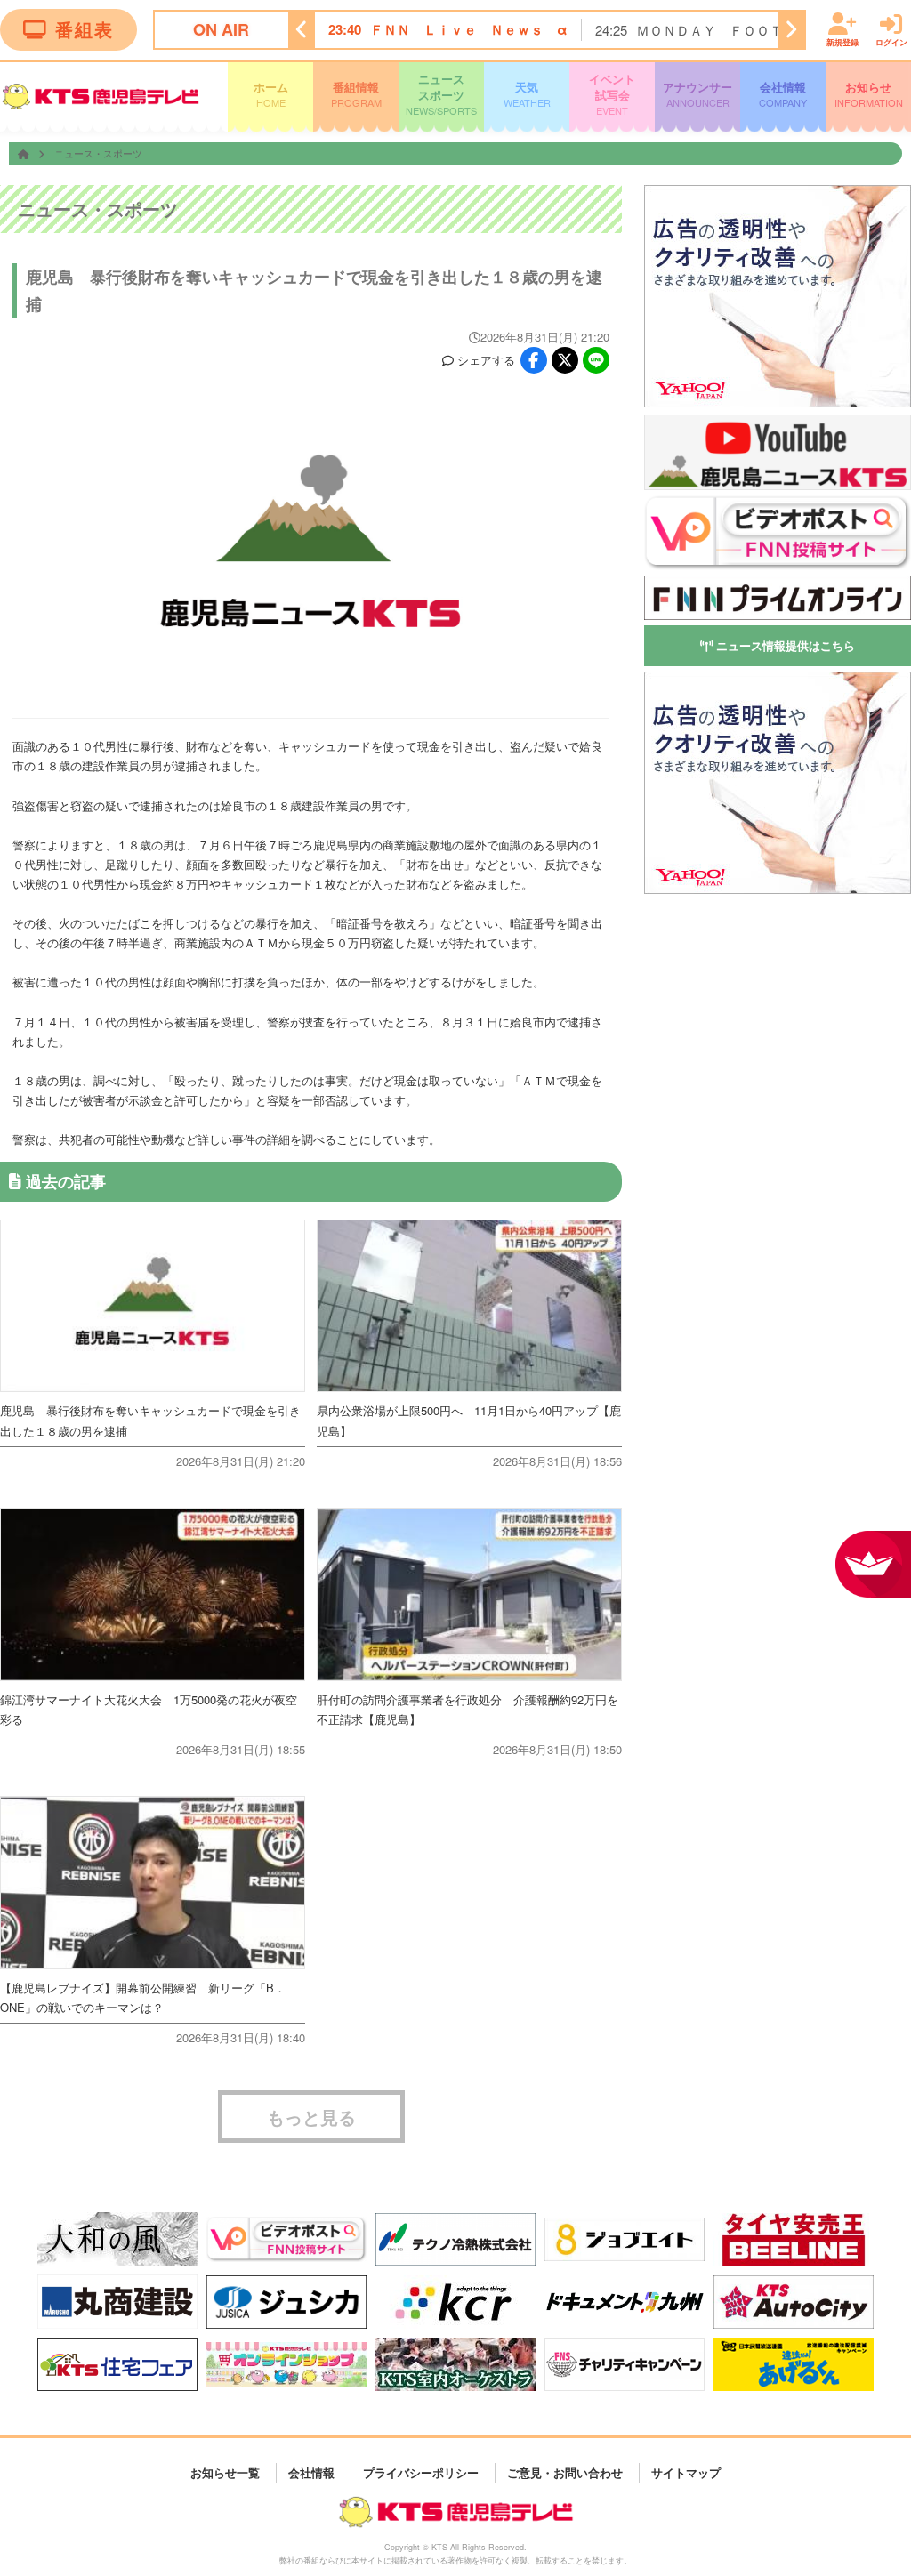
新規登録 (842, 41)
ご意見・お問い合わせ (565, 2472)
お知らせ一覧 (225, 2472)
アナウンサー (697, 94)
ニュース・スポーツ (98, 153)
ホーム (271, 94)
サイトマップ (686, 2472)
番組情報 (356, 94)
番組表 (85, 29)
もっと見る (311, 2117)
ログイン (891, 41)
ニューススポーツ (441, 94)
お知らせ (869, 94)
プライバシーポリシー (421, 2472)
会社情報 (783, 94)
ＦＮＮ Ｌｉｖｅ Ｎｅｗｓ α (469, 29)
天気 (527, 94)
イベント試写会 (612, 94)
